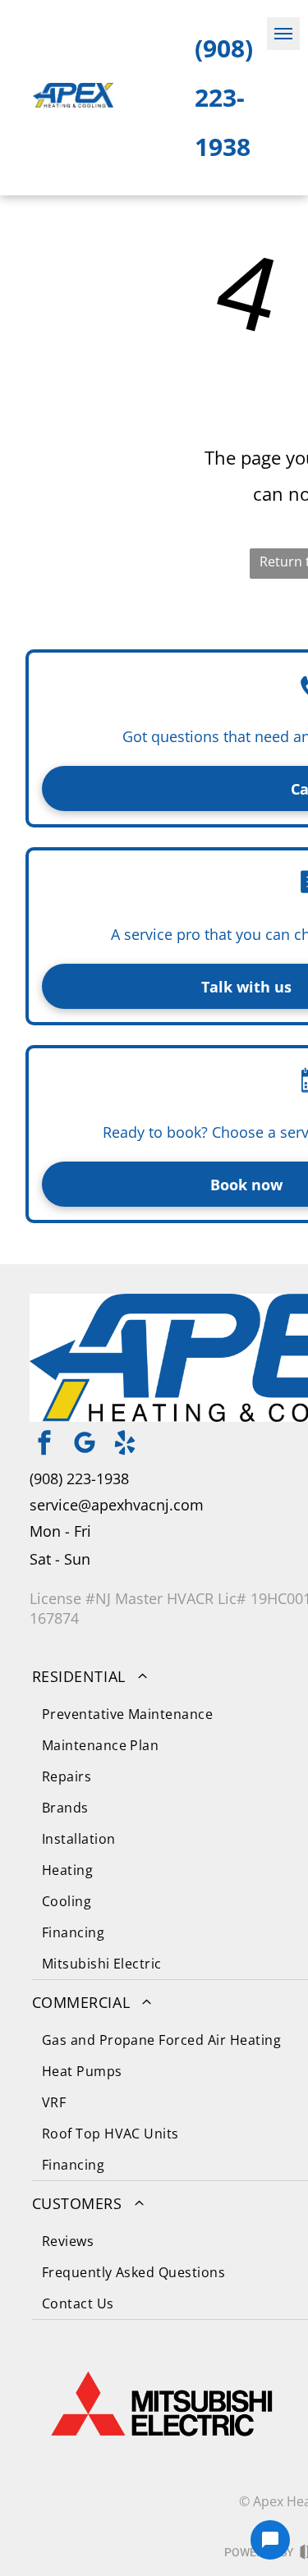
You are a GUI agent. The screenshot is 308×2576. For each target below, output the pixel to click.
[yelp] (125, 1445)
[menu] (283, 34)
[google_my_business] (85, 1445)
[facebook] (44, 1445)
